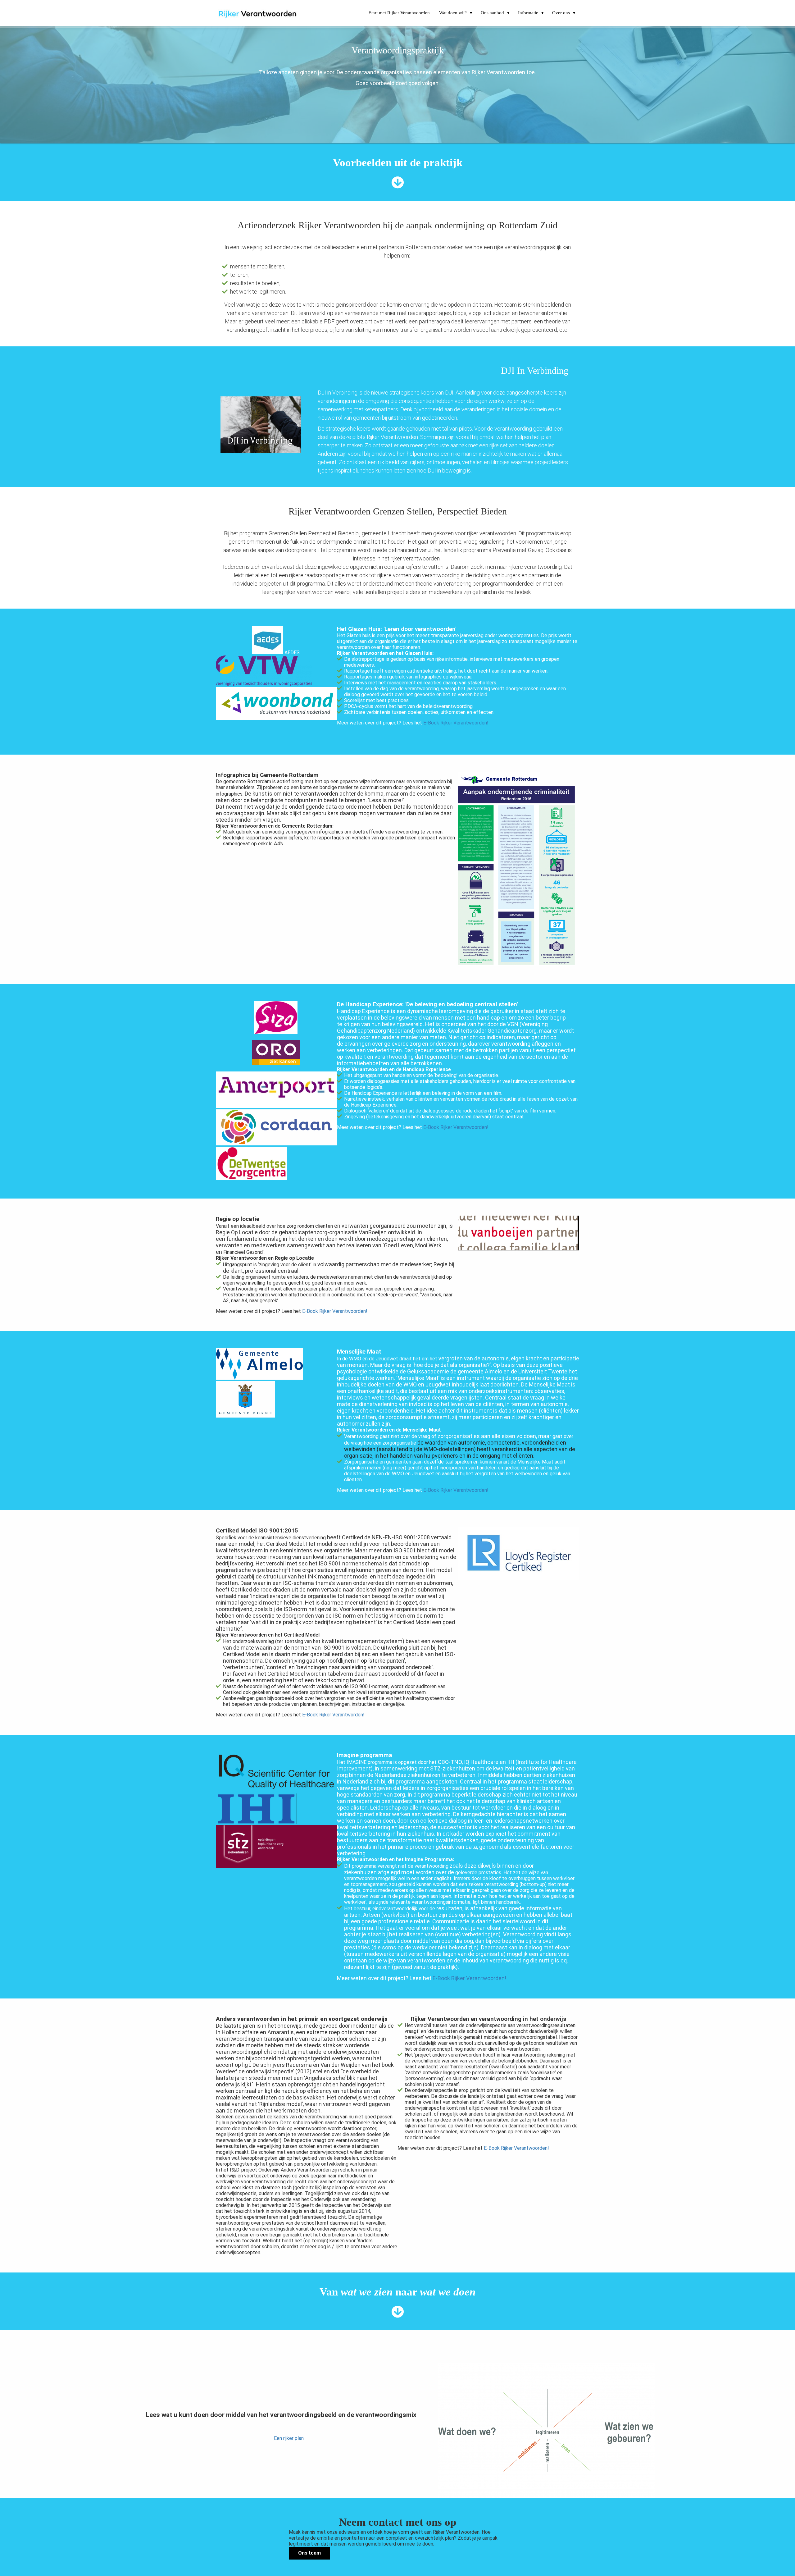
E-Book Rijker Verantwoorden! (456, 723)
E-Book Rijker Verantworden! (333, 1715)
